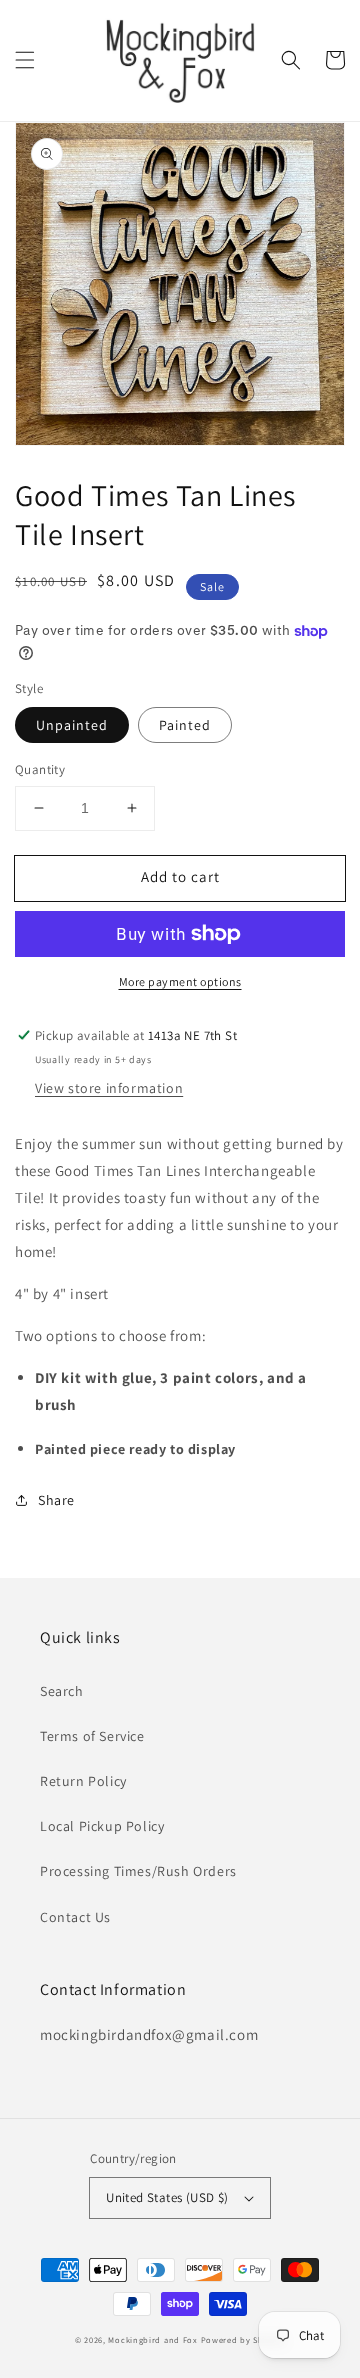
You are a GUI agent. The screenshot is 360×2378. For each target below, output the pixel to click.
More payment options (180, 981)
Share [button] (56, 1500)
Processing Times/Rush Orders (138, 1871)
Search (62, 1691)
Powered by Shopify (243, 2339)
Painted (185, 725)
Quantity (40, 769)
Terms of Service (92, 1736)
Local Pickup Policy (102, 1826)
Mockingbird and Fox (152, 2339)
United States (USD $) (167, 2197)
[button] (25, 60)
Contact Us (75, 1917)
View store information (109, 1088)
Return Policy (83, 1781)
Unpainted (72, 725)
